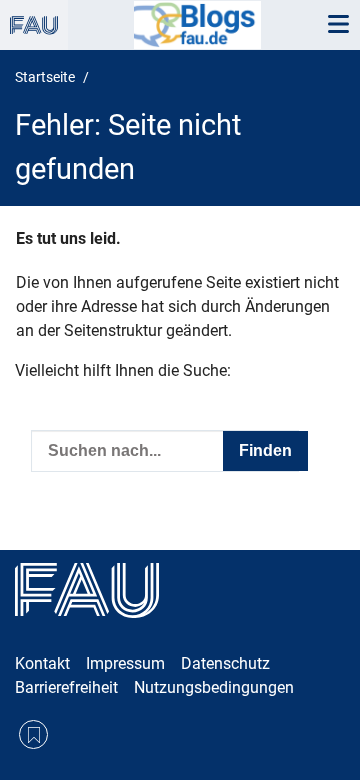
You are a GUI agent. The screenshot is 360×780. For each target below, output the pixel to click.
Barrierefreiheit (66, 687)
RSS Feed (33, 734)
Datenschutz (225, 663)
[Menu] (338, 25)
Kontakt (42, 663)
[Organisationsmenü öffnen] (34, 25)
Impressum (125, 663)
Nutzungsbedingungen (214, 687)
